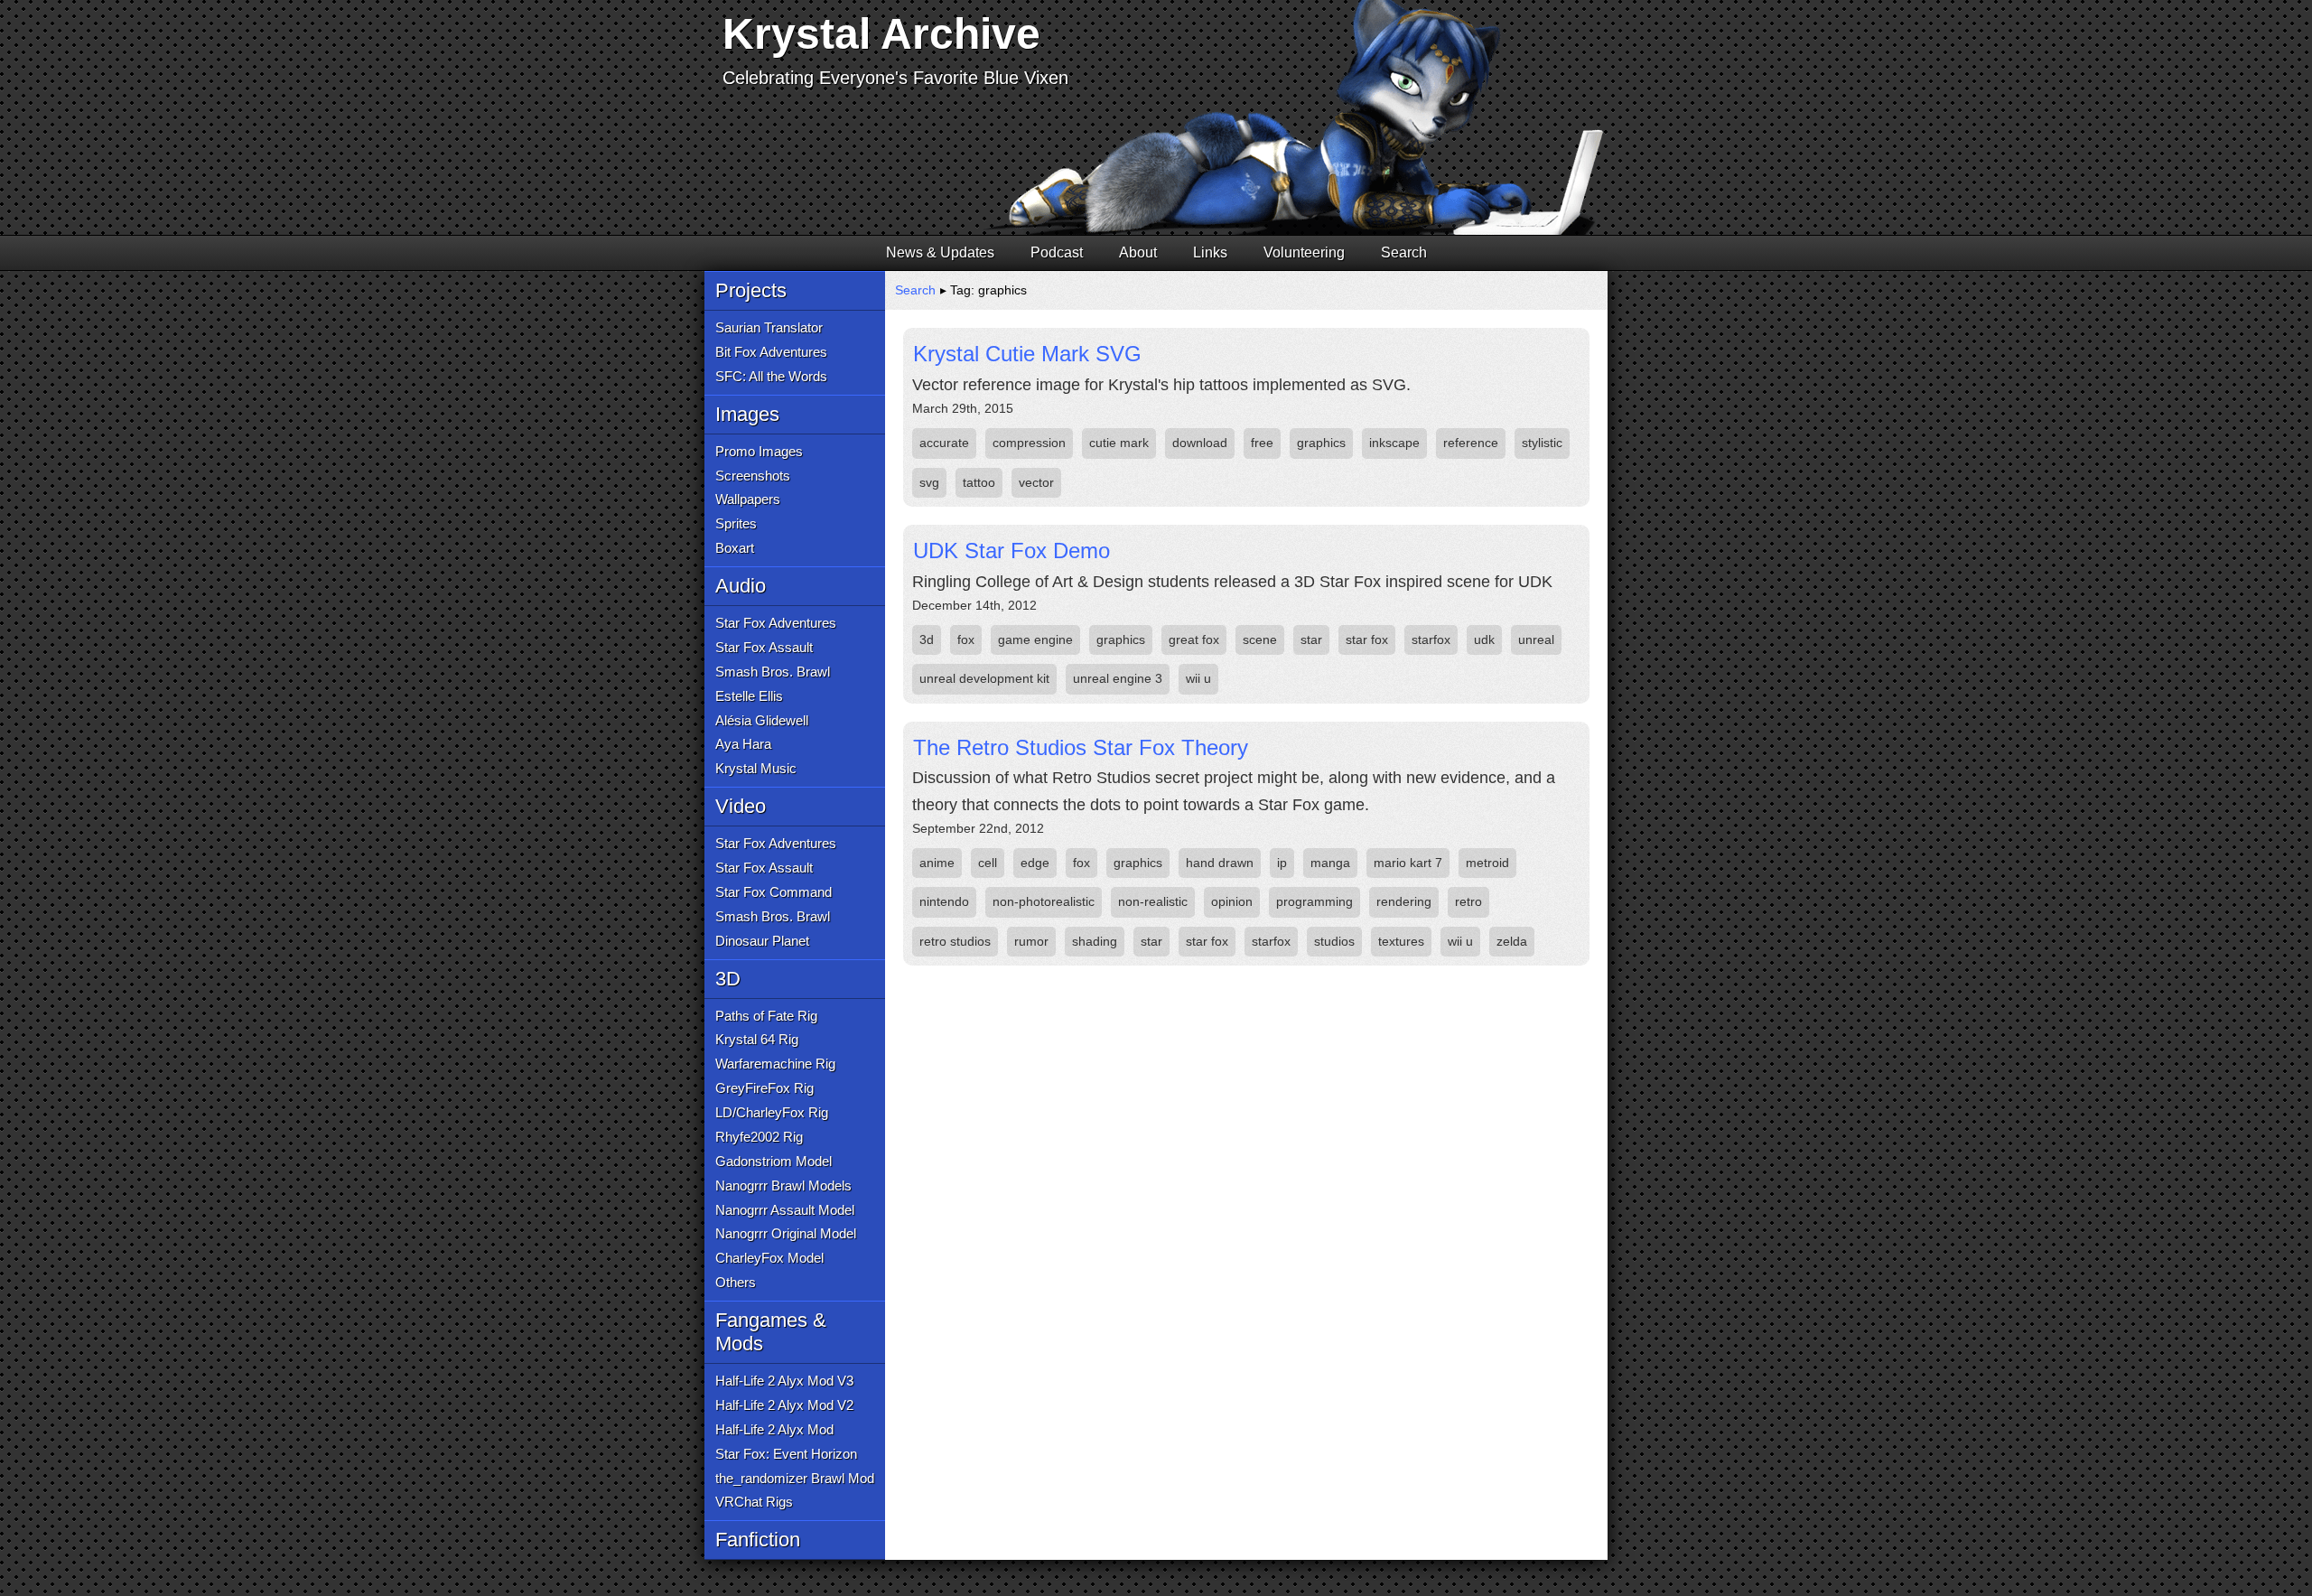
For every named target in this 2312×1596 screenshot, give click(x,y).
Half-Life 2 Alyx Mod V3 (784, 1381)
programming (1314, 901)
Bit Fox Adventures (771, 352)
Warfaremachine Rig (775, 1064)
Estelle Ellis (749, 696)
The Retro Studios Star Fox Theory (1081, 747)
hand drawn (1220, 863)
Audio (741, 586)
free (1262, 443)
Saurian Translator (769, 327)
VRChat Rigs (754, 1502)
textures (1401, 941)
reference (1471, 443)
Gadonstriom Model (774, 1161)
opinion (1232, 901)
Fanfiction (758, 1540)
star (1311, 639)
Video (741, 806)
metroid (1487, 863)
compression (1029, 443)
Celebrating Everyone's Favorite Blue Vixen (895, 78)
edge (1035, 863)
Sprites (736, 523)
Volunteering (1304, 252)
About (1138, 252)
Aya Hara (743, 744)
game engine (1035, 639)
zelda (1512, 941)
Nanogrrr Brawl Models (783, 1185)
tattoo (979, 482)
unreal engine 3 (1118, 678)
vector (1036, 482)
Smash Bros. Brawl (773, 672)
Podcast (1057, 252)
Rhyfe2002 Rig (759, 1137)
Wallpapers (748, 499)
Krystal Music (756, 768)
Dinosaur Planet (762, 941)
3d (927, 639)
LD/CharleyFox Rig (772, 1112)
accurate (944, 443)
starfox (1431, 639)
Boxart (735, 548)
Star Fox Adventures (776, 623)
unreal (1536, 639)
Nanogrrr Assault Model (785, 1210)
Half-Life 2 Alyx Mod (774, 1429)
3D (728, 979)
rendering (1404, 901)
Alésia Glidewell (762, 720)
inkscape (1394, 443)
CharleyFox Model (769, 1258)
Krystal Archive (881, 34)
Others (736, 1282)
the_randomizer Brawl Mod (795, 1478)
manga (1330, 863)
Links (1210, 252)
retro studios (955, 941)
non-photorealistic (1044, 901)
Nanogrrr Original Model (786, 1233)
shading (1095, 941)
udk (1484, 639)
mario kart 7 (1408, 863)
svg (929, 482)
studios (1334, 941)
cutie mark (1119, 443)
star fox (1367, 639)
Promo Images (759, 451)
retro (1468, 901)
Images (747, 414)
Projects (751, 290)
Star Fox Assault (764, 647)
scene (1260, 639)
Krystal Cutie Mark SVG (1027, 354)
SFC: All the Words (771, 376)
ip (1282, 863)
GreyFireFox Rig (764, 1088)
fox (966, 639)
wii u (1198, 678)
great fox (1194, 639)
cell (988, 863)
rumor (1031, 941)
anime (937, 863)
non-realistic (1153, 901)
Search (1404, 252)
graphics (1321, 443)
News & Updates (940, 252)
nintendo (944, 901)
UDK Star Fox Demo (1011, 551)
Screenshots (753, 476)
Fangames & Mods (771, 1332)
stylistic (1542, 443)
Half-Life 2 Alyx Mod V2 (784, 1405)
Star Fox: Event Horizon (786, 1454)
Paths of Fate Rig (766, 1016)
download (1200, 443)
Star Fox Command (774, 892)
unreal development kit (984, 678)
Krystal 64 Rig (757, 1039)
